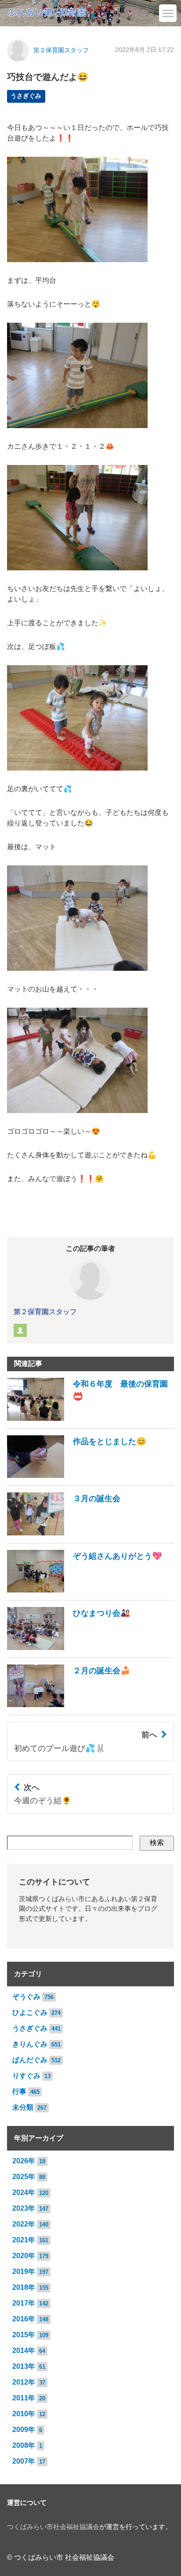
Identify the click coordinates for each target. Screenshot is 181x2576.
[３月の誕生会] (64, 1533)
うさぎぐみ (26, 96)
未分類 (23, 2107)
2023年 (24, 2208)
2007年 (24, 2461)
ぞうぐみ (26, 1997)
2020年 (24, 2256)
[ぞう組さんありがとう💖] (85, 1590)
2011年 (24, 2398)
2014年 (24, 2351)
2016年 (24, 2319)
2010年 (24, 2414)
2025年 (24, 2177)
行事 (19, 2091)
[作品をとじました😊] (77, 1475)
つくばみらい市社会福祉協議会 (53, 2527)
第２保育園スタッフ (61, 50)
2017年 (24, 2303)
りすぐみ (26, 2076)
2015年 (24, 2335)
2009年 (24, 2430)
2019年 (24, 2272)
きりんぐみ (30, 2044)
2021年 (24, 2240)
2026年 (24, 2161)
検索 (157, 1843)
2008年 (24, 2445)
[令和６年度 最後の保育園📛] (90, 1418)
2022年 (24, 2224)
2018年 (24, 2287)
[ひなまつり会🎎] (69, 1648)
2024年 (24, 2192)
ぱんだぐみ (30, 2060)
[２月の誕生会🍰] (69, 1705)
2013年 (24, 2366)
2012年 (24, 2382)
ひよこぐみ (30, 2012)
